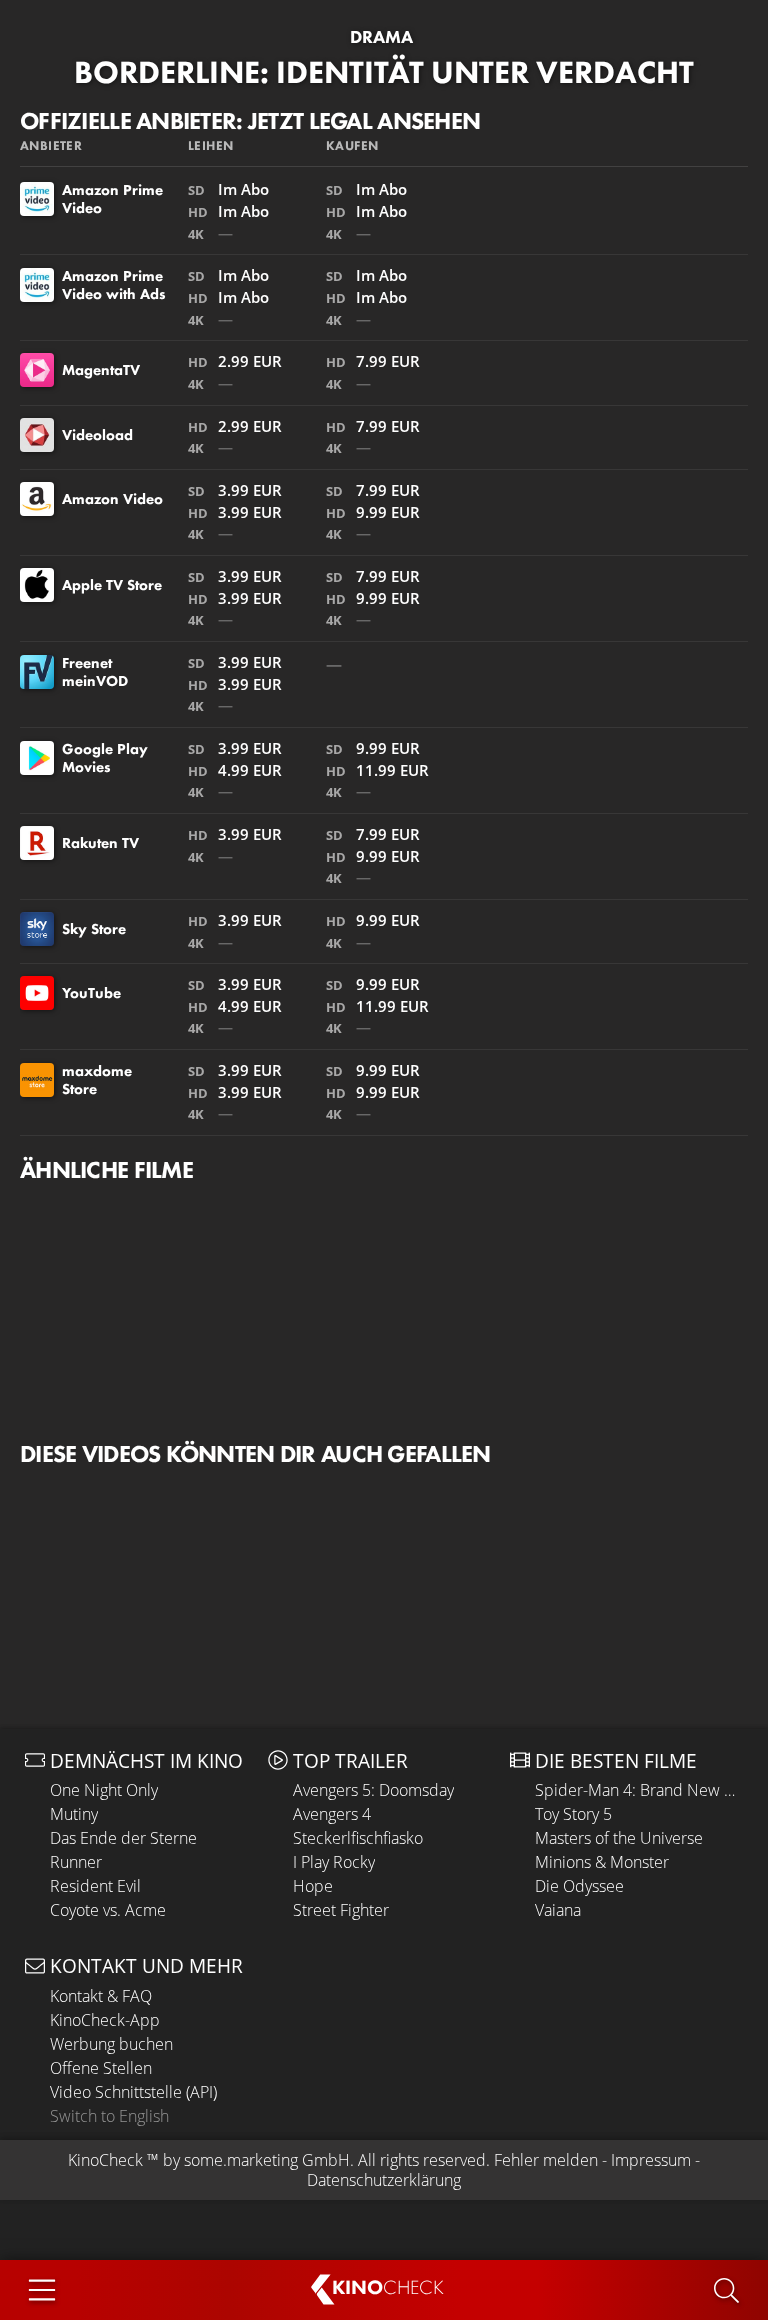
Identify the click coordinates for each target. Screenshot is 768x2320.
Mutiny (74, 1814)
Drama (381, 37)
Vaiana (558, 1910)
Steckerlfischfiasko (358, 1838)
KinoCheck (105, 2160)
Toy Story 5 (573, 1814)
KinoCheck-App (105, 2020)
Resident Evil (95, 1886)
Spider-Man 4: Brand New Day (639, 1790)
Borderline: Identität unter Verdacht (384, 72)
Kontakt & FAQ (101, 1996)
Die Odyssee (579, 1886)
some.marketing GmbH (267, 2160)
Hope (313, 1886)
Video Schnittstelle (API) (133, 2092)
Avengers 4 (332, 1814)
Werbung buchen (111, 2044)
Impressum (651, 2160)
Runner (76, 1862)
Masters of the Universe (619, 1838)
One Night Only (104, 1790)
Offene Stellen (101, 2068)
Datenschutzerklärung (384, 2180)
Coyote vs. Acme (108, 1910)
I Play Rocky (334, 1862)
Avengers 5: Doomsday (373, 1790)
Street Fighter (341, 1910)
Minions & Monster (602, 1862)
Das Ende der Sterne (123, 1838)
